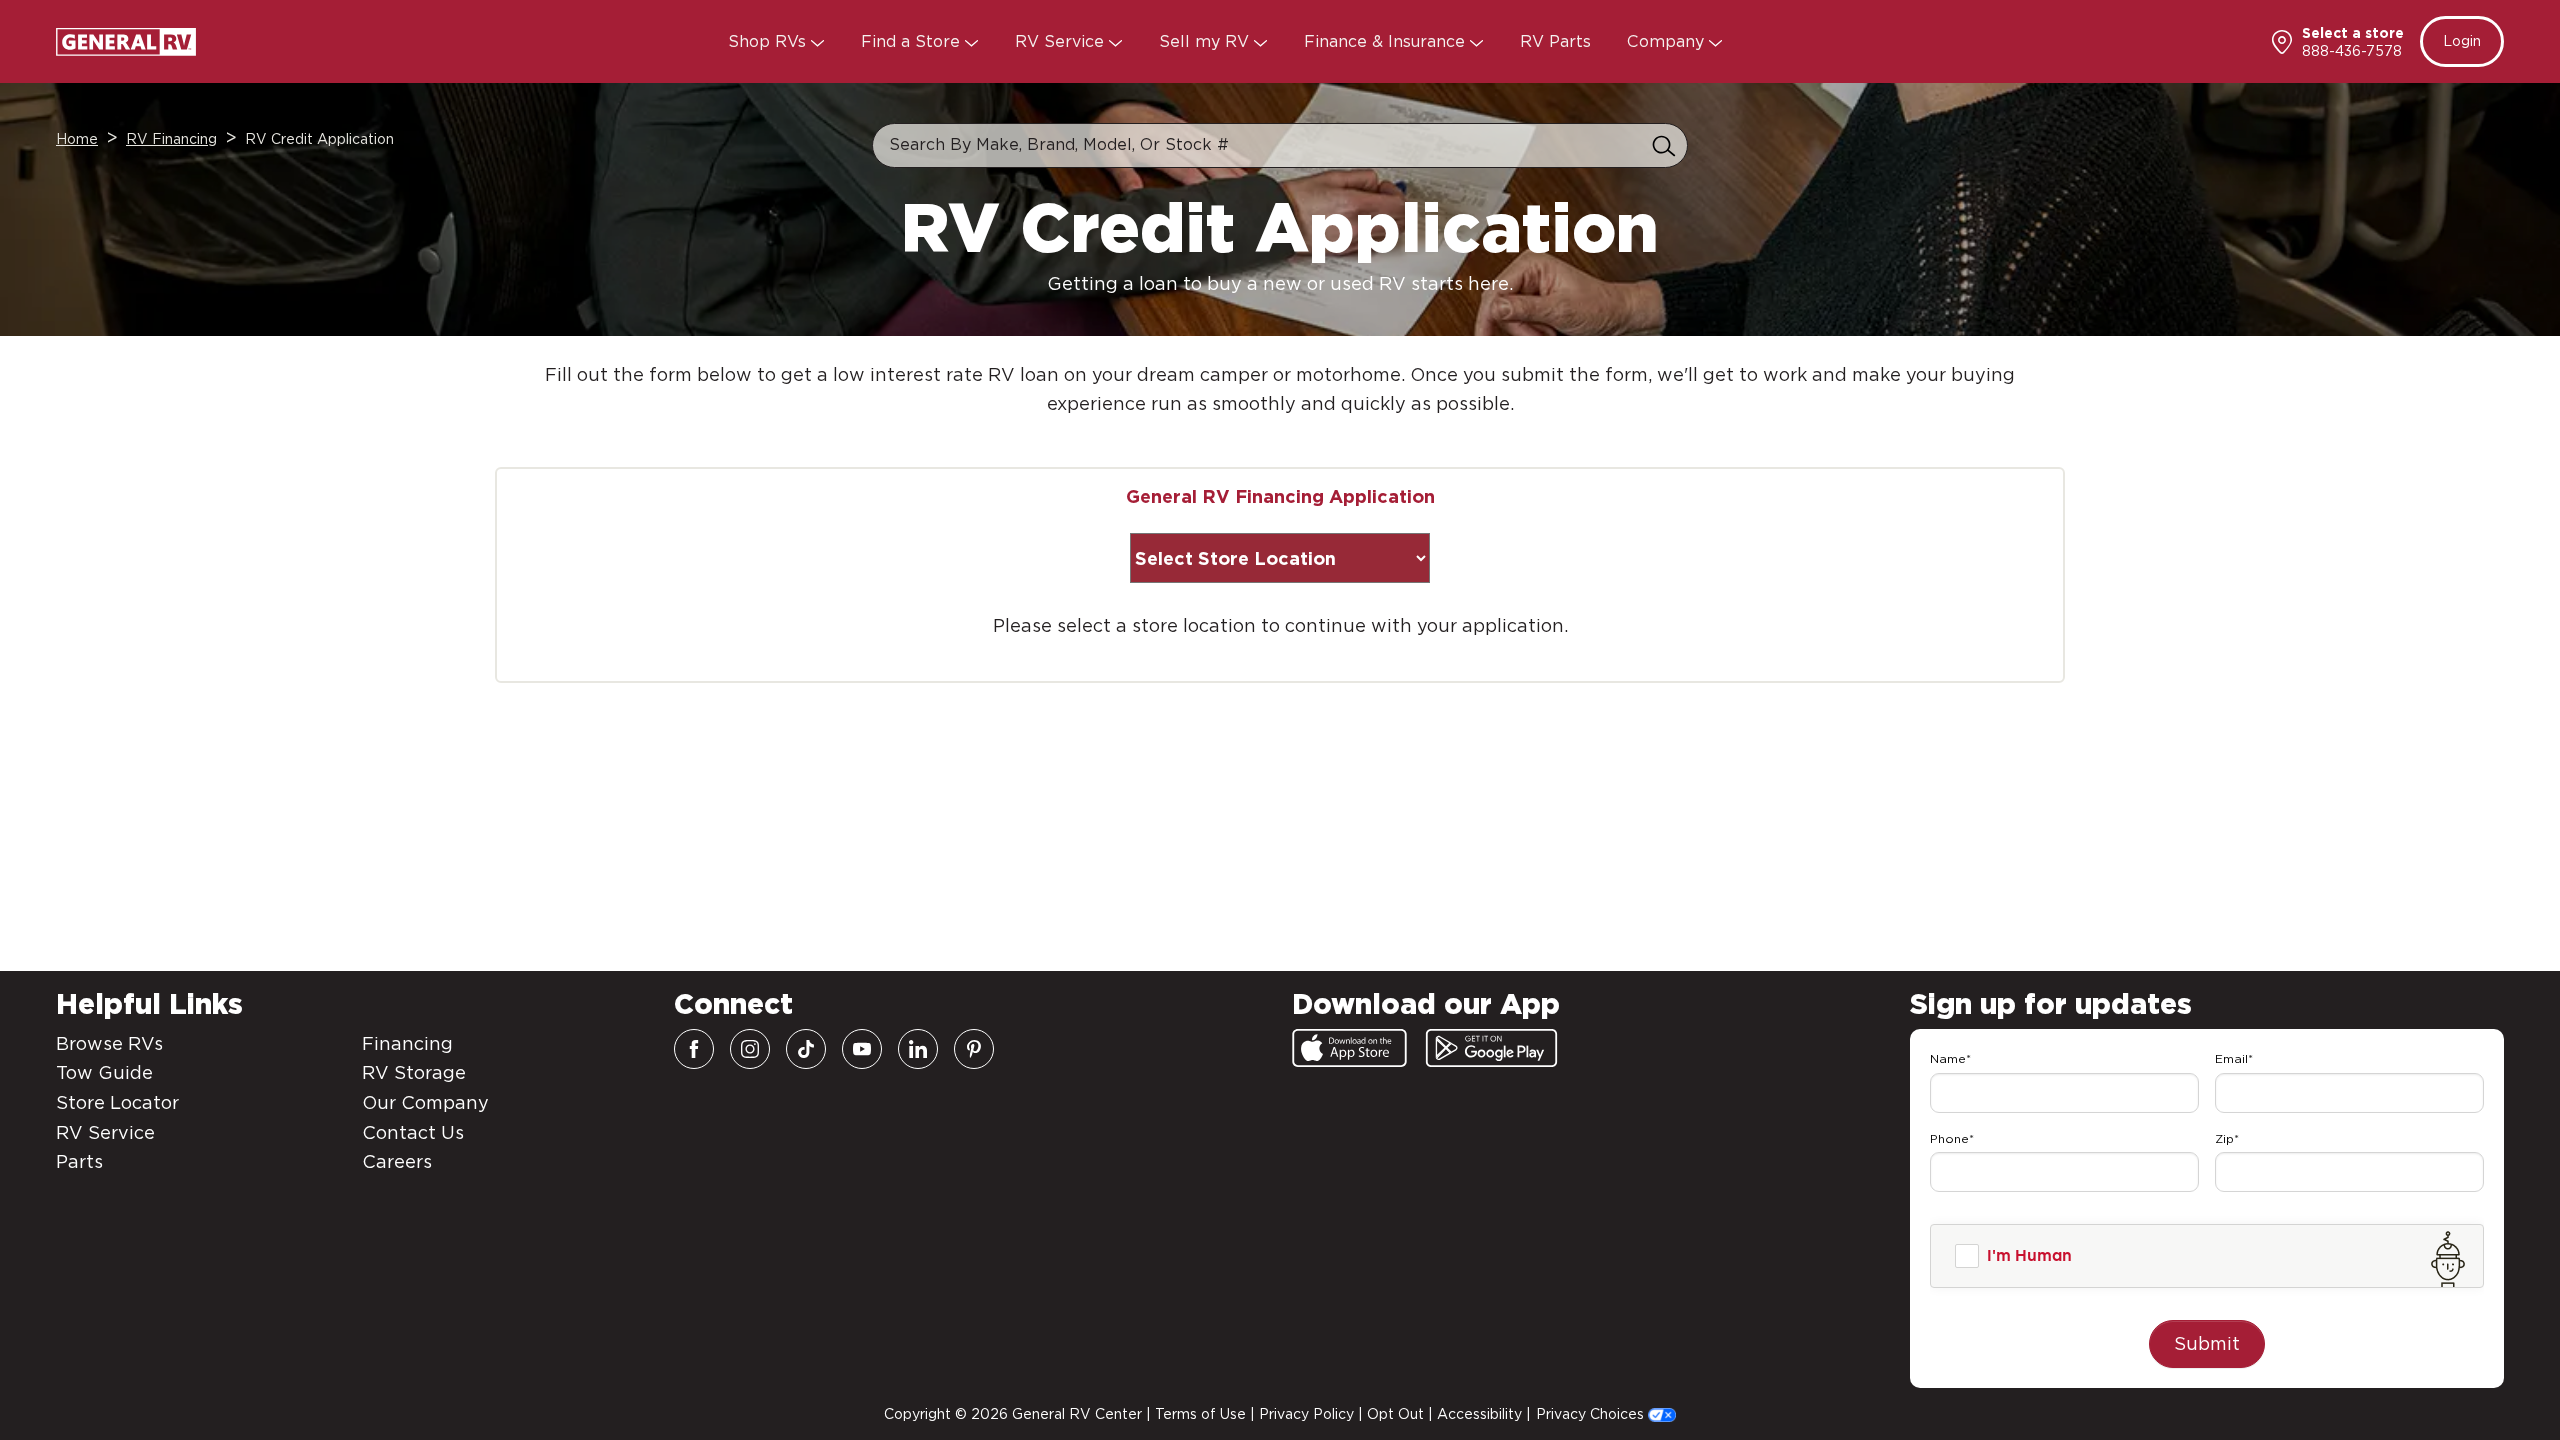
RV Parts (1555, 41)
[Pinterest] (974, 1049)
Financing (407, 1043)
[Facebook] (694, 1049)
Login (2462, 41)
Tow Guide (104, 1072)
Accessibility (1479, 1414)
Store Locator (117, 1102)
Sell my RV (1206, 41)
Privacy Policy (1306, 1414)
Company (1668, 41)
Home (77, 139)
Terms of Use (1200, 1414)
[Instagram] (750, 1049)
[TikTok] (806, 1049)
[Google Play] (1491, 1048)
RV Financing (171, 139)
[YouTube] (862, 1049)
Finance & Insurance (1387, 41)
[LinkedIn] (918, 1049)
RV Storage (414, 1072)
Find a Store (913, 41)
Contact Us (413, 1132)
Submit (2207, 1343)
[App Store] (1349, 1048)
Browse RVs (109, 1043)
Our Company (425, 1102)
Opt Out (1395, 1414)
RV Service (1062, 41)
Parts (79, 1161)
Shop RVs (769, 41)
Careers (397, 1161)
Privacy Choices (1592, 1414)
